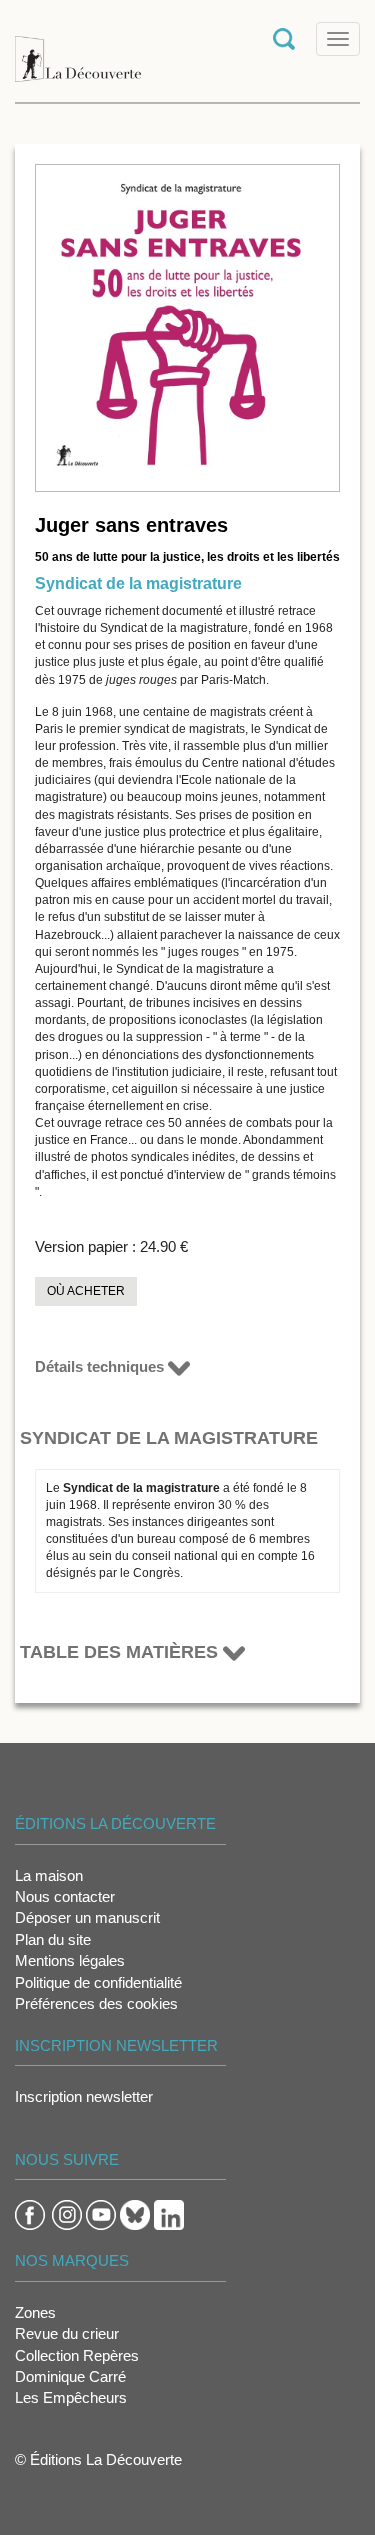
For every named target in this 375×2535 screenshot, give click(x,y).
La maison (49, 1875)
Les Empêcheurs (71, 2397)
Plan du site (53, 1939)
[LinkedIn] (169, 2213)
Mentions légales (70, 1960)
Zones (35, 2312)
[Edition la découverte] (78, 49)
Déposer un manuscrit (87, 1917)
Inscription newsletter (84, 2096)
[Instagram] (67, 2213)
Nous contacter (65, 1896)
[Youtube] (101, 2213)
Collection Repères (77, 2355)
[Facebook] (30, 2213)
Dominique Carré (70, 2376)
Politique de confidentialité (98, 1982)
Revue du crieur (67, 2333)
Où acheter (86, 1291)
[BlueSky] (135, 2213)
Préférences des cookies (96, 2003)
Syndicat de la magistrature (138, 583)
